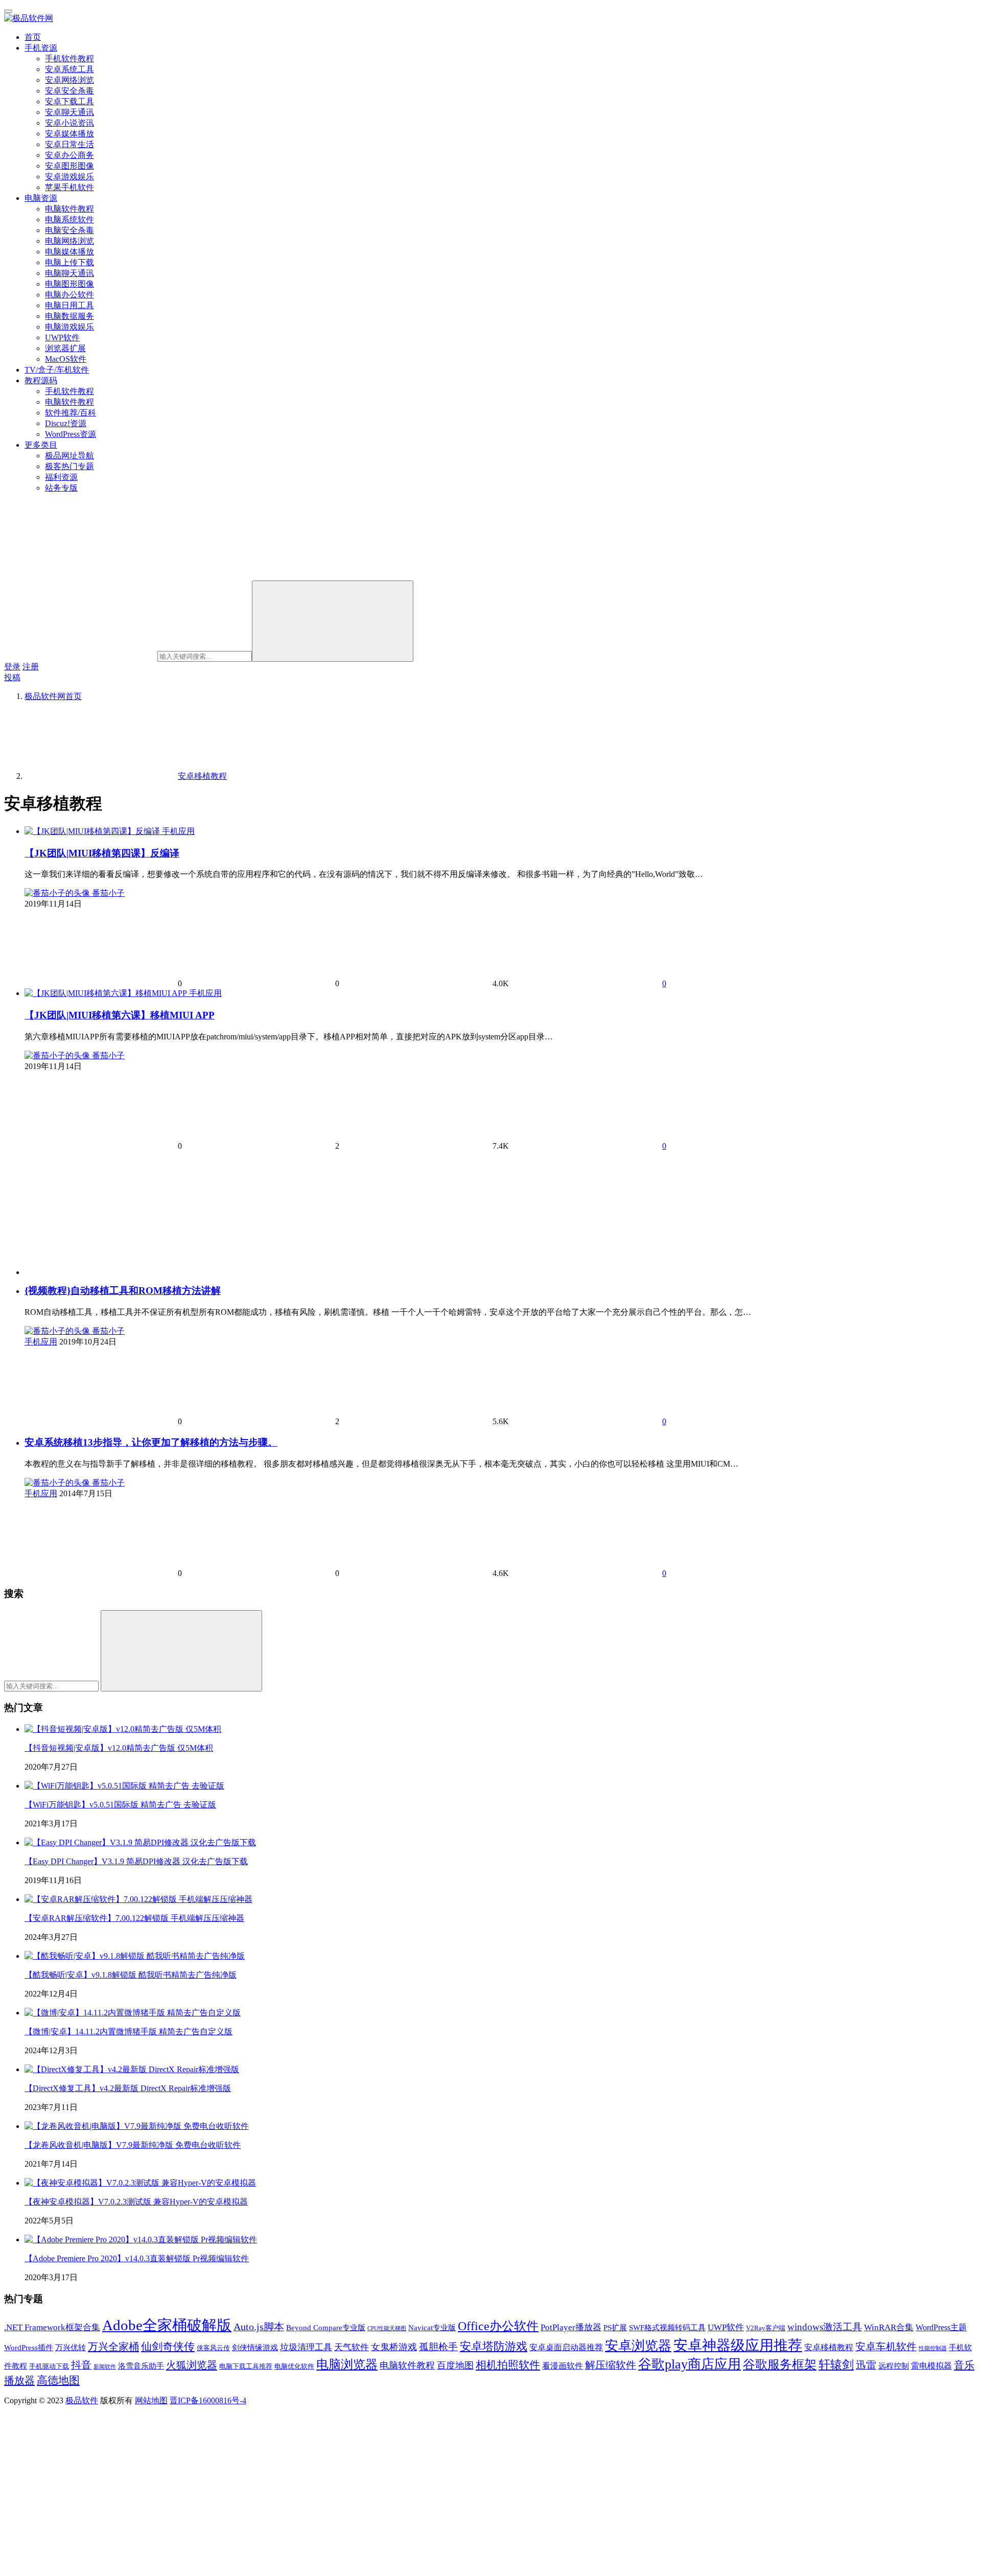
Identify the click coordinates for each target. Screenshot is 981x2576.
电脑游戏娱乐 (69, 327)
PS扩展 (615, 2328)
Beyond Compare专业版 (326, 2328)
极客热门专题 (69, 466)
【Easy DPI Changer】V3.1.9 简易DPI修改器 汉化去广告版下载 (136, 1861)
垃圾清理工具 (306, 2347)
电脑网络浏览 (69, 241)
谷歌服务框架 (780, 2364)
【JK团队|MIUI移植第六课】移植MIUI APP (120, 1015)
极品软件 (82, 2400)
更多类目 (41, 445)
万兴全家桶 (113, 2347)
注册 (31, 667)
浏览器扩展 (65, 348)
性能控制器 (933, 2348)
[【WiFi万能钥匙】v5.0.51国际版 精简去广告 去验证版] (124, 1786)
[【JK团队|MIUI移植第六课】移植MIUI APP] (107, 993)
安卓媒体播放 (69, 134)
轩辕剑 (836, 2365)
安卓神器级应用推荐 (738, 2345)
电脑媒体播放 (69, 252)
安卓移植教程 (829, 2348)
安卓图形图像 (69, 166)
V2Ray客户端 (766, 2328)
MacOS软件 (66, 359)
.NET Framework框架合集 (52, 2327)
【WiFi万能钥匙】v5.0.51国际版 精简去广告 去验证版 (120, 1805)
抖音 (81, 2365)
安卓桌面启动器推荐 (566, 2348)
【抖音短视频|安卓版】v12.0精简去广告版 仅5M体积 (119, 1748)
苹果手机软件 (69, 187)
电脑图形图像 (69, 284)
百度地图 (455, 2365)
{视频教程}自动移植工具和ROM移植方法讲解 (123, 1291)
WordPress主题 (941, 2328)
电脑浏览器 (347, 2364)
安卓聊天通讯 (69, 112)
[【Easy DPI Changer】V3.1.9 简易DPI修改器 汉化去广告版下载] (140, 1842)
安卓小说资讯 (69, 123)
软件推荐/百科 (71, 413)
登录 (12, 667)
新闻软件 (105, 2367)
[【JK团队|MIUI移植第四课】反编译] (93, 831)
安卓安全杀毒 (69, 91)
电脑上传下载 (69, 262)
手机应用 (178, 831)
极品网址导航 (69, 456)
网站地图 (151, 2400)
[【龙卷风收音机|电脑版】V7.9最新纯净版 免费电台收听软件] (137, 2126)
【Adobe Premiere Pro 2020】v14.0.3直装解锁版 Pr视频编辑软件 (137, 2258)
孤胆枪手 (438, 2347)
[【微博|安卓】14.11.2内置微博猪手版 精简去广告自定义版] (133, 2013)
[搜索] (333, 621)
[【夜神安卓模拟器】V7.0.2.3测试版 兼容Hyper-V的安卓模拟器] (140, 2183)
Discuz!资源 (66, 423)
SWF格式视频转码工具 (667, 2328)
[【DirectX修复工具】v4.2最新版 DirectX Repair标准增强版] (132, 2069)
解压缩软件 (611, 2365)
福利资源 (61, 477)
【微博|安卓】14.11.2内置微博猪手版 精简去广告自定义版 (129, 2032)
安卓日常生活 (69, 144)
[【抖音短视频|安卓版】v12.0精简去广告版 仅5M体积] (123, 1729)
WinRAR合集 (889, 2327)
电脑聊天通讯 (69, 273)
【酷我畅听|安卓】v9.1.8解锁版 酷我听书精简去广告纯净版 (131, 1975)
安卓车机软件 (886, 2347)
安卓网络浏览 (69, 80)
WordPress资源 (71, 434)
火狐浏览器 (192, 2365)
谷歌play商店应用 (690, 2364)
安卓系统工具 (69, 69)
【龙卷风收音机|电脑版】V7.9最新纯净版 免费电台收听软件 (133, 2145)
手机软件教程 (69, 59)
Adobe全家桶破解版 (167, 2325)
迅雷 (866, 2365)
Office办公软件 (498, 2326)
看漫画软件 (563, 2366)
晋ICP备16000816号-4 (208, 2400)
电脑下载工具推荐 (246, 2366)
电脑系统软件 (69, 219)
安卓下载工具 (69, 101)
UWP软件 (62, 338)
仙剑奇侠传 (168, 2347)
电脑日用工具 (69, 305)
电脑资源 (41, 198)
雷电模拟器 (931, 2366)
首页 (33, 37)
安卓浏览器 (638, 2346)
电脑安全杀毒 (69, 230)
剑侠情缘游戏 (255, 2348)
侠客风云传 (213, 2348)
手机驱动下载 (49, 2366)
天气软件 (352, 2347)
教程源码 (41, 380)
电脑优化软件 (294, 2366)
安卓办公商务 (69, 155)
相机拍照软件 (508, 2365)
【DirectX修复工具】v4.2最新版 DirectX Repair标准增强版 (128, 2088)
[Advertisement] (331, 1213)
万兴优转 (71, 2348)
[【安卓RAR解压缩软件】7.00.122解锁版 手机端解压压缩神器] (138, 1899)
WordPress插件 (29, 2348)
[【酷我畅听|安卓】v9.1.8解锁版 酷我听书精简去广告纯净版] (135, 1956)
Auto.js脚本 (259, 2327)
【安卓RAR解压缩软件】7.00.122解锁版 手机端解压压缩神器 (134, 1918)
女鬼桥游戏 (394, 2347)
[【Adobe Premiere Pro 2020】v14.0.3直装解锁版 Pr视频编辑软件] (141, 2240)
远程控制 (894, 2366)
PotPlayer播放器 (571, 2327)
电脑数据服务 (69, 316)
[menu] (8, 11)
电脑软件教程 (69, 209)
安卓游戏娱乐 (69, 177)
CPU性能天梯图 (387, 2328)
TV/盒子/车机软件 (57, 370)
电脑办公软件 (69, 295)
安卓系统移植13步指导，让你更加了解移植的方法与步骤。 (151, 1442)
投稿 (12, 677)
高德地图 (58, 2380)
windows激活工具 (825, 2327)
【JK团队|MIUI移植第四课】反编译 (102, 853)
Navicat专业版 (432, 2328)
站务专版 (61, 488)
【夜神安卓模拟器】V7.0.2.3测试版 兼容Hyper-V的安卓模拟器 (136, 2202)
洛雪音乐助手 (141, 2366)
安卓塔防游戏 (494, 2347)
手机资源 (41, 48)
